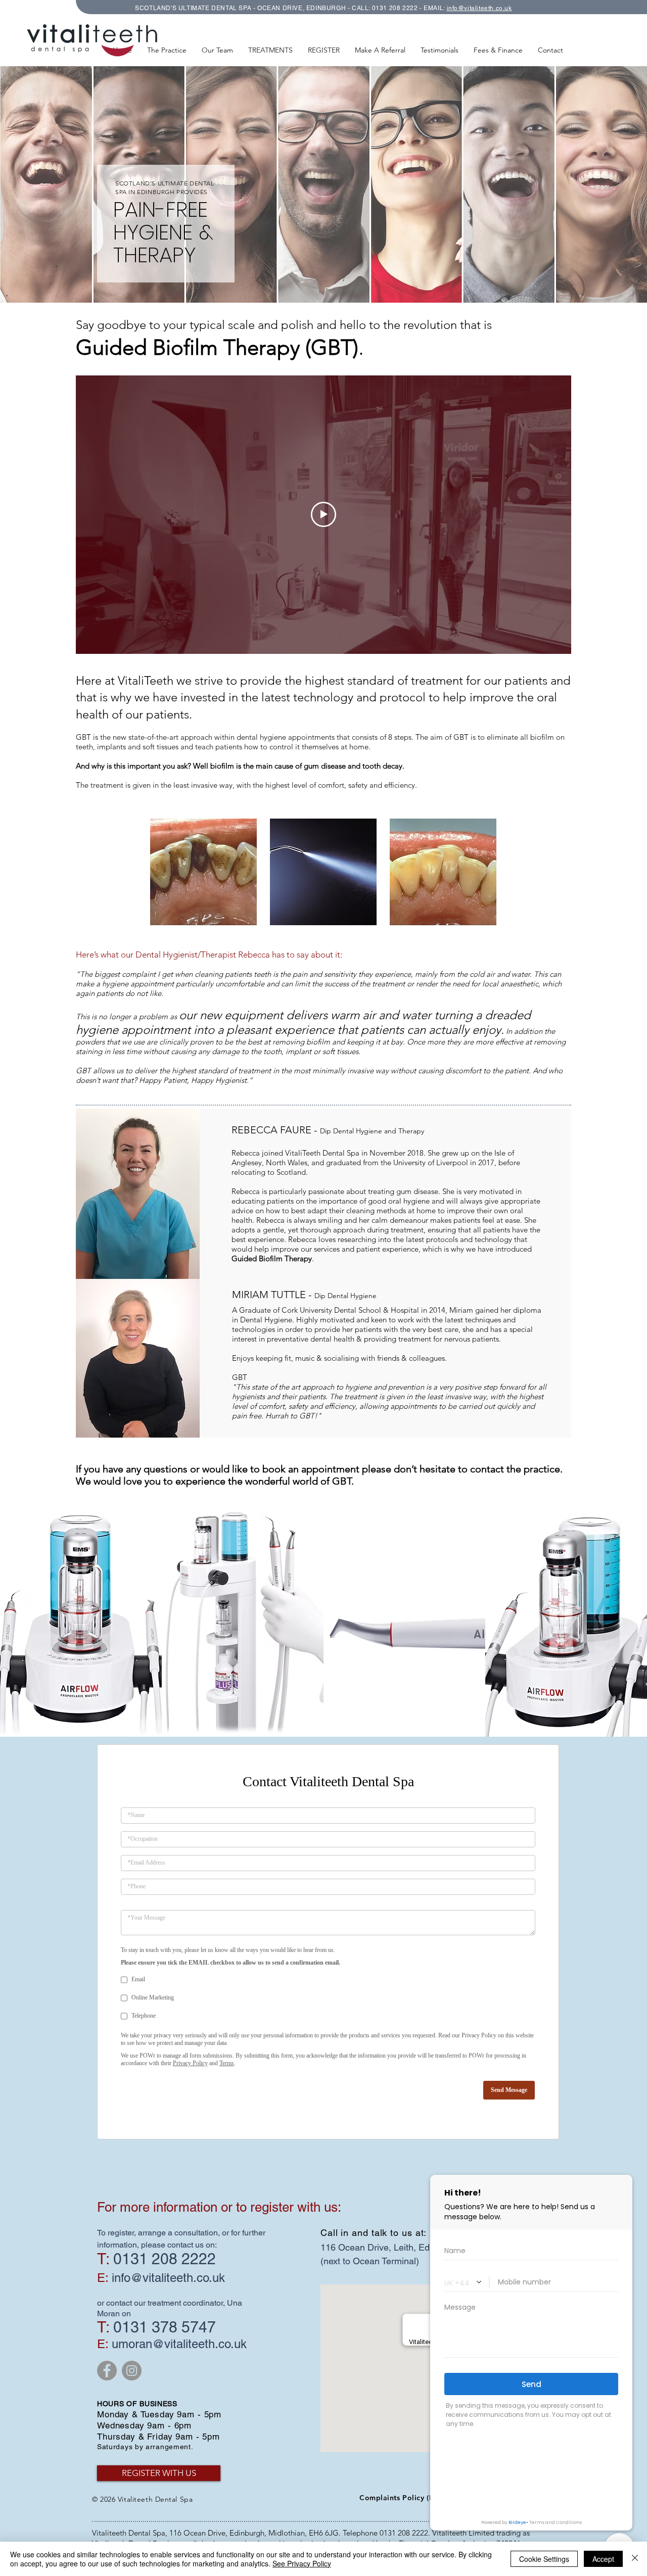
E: (103, 2347)
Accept (603, 2559)
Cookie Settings (544, 2559)
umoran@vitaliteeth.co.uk (179, 2347)
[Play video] (323, 514)
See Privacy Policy (302, 2563)
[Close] (635, 2559)
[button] (270, 50)
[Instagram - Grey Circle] (132, 2374)
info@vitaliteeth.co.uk (168, 2281)
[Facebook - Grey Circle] (107, 2374)
